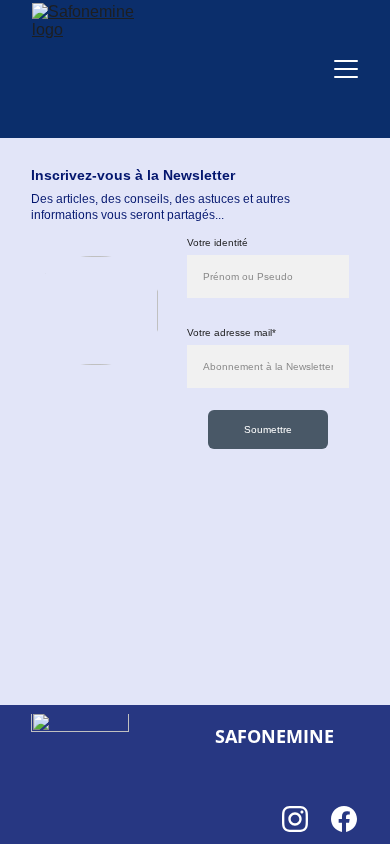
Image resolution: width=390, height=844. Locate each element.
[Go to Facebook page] (344, 819)
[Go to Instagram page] (305, 819)
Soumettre (268, 429)
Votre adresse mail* (231, 332)
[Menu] (346, 69)
